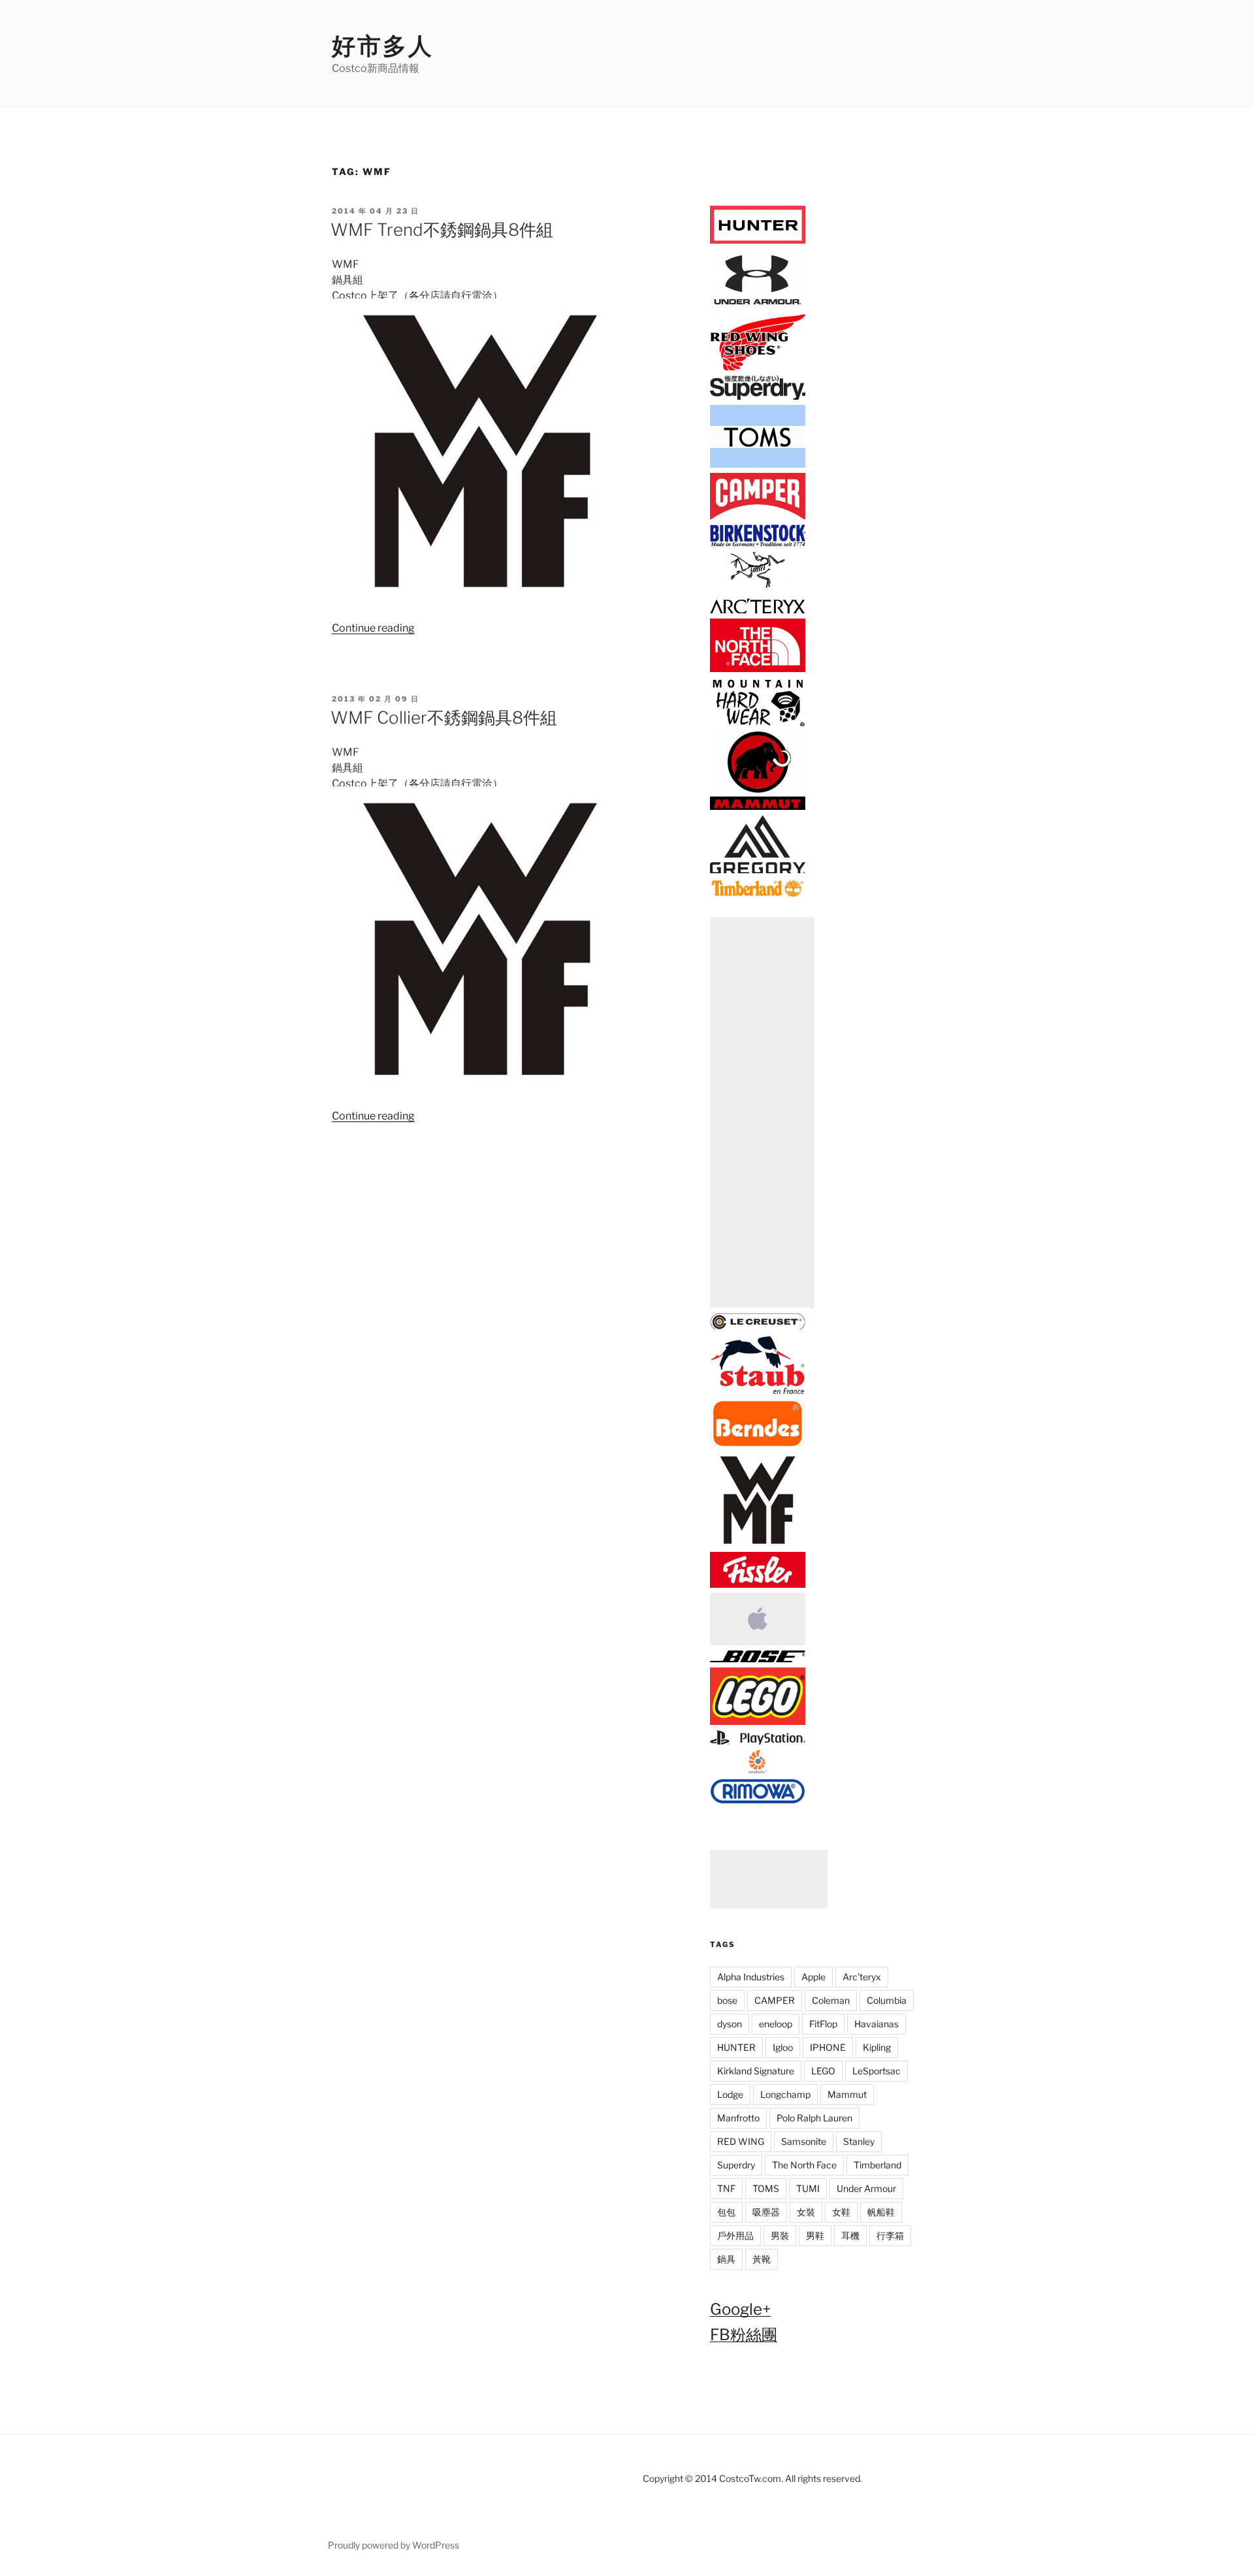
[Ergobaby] (758, 1771)
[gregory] (758, 871)
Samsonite (804, 2141)
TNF (726, 2188)
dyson (730, 2024)
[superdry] (758, 397)
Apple (813, 1977)
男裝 (780, 2235)
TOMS (766, 2188)
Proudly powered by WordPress (394, 2545)
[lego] (758, 1722)
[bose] (758, 1660)
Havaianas (876, 2024)
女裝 (806, 2212)
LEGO (823, 2071)
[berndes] (758, 1444)
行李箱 (890, 2235)
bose (727, 2000)
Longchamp (785, 2094)
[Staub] (758, 1392)
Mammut (847, 2094)
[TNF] (758, 670)
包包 (726, 2212)
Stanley (859, 2141)
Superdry (736, 2165)
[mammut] (758, 808)
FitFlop (823, 2024)
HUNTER (736, 2047)
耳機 (850, 2235)
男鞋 (815, 2235)
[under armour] (758, 306)
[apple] (758, 1643)
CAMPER (775, 2000)
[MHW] (758, 724)
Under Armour (866, 2188)
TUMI (808, 2188)
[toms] (758, 465)
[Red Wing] (758, 368)
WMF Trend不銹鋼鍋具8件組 (442, 230)
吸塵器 (766, 2212)
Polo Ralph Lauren (814, 2118)
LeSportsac (876, 2071)
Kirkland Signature (756, 2071)
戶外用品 (735, 2235)
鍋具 (726, 2259)
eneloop (776, 2024)
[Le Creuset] (758, 1328)
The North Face (804, 2165)
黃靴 (762, 2259)
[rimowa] (758, 1800)
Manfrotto (738, 2118)
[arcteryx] (758, 610)
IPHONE (828, 2047)
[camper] (758, 517)
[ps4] (758, 1742)
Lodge (730, 2094)
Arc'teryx (862, 1977)
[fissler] (758, 1586)
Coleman (831, 2000)
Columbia (887, 2000)
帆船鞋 (881, 2212)
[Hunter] (758, 241)
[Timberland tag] (758, 894)
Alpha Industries (751, 1977)
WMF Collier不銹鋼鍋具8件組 (444, 717)
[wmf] (758, 1544)
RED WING (741, 2141)
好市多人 (383, 46)
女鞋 (841, 2212)
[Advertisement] (762, 1113)
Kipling (877, 2047)
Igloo (783, 2047)
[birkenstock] (758, 544)
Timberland (877, 2165)
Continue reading (373, 628)
